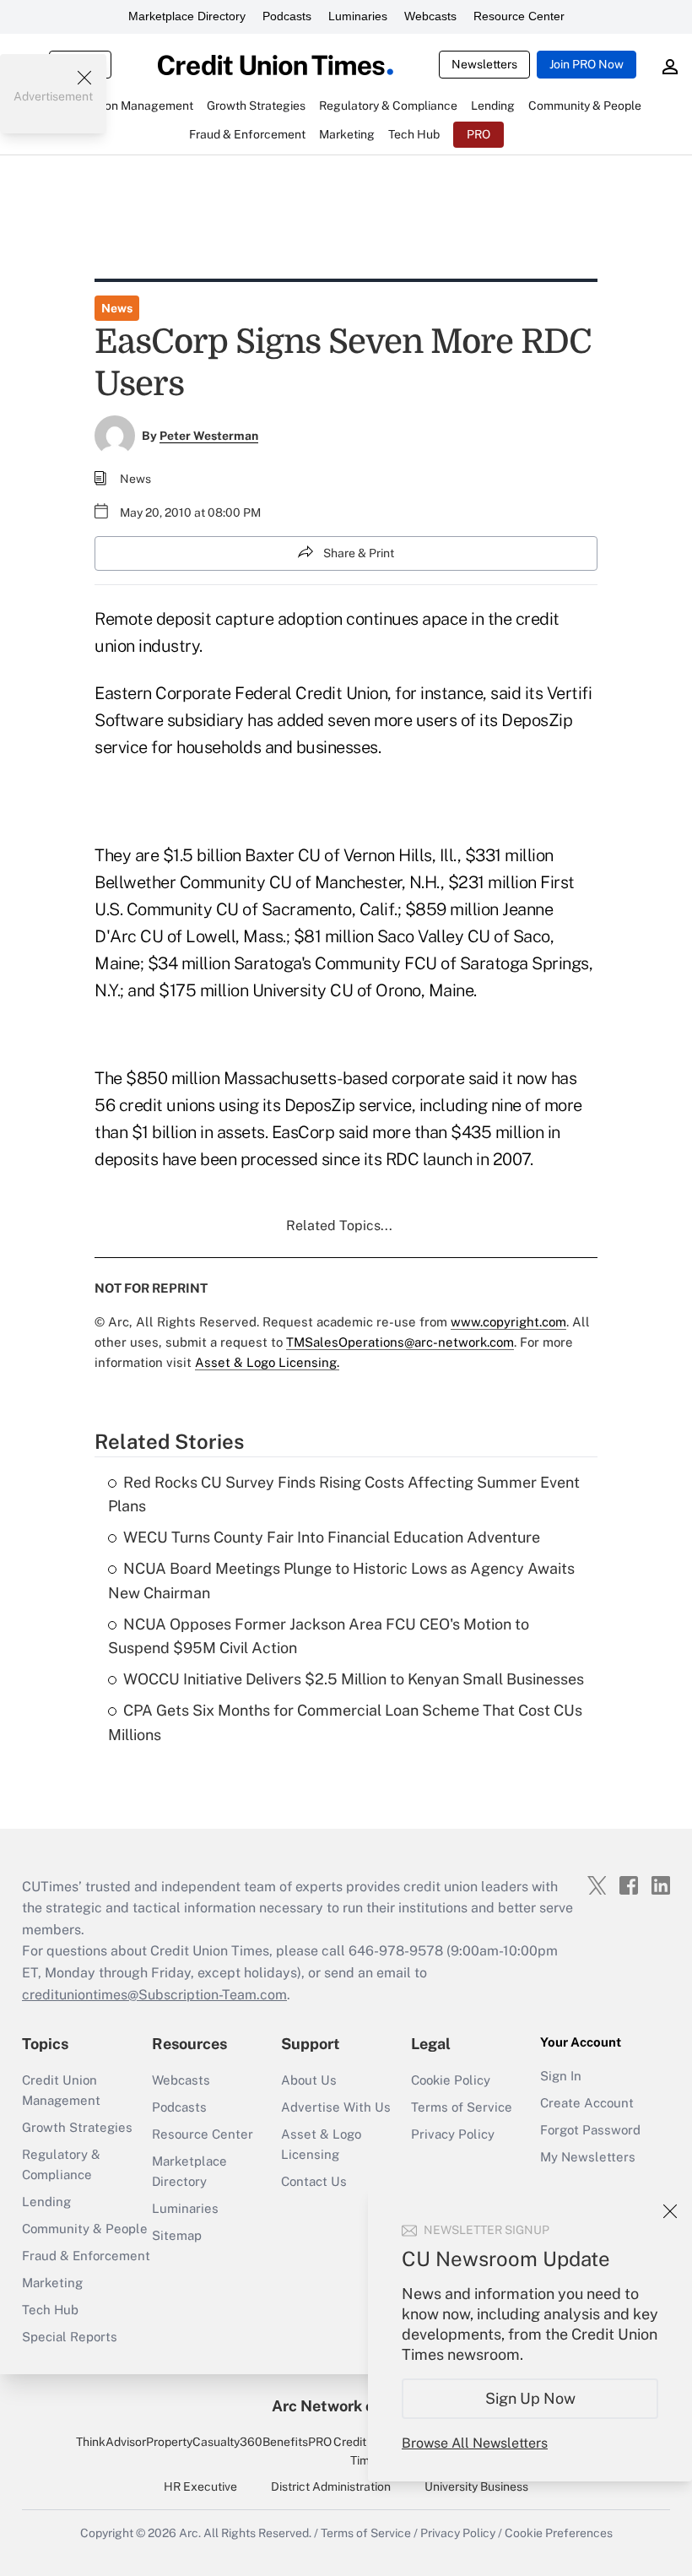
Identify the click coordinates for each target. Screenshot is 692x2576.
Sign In (561, 2076)
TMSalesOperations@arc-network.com (400, 1342)
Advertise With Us (336, 2107)
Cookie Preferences (559, 2533)
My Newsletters (588, 2157)
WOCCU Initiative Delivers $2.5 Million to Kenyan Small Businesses (354, 1679)
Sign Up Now (530, 2398)
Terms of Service (462, 2107)
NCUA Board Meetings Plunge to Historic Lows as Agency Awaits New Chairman (341, 1581)
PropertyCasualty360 (204, 2442)
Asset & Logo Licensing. (267, 1362)
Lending (46, 2202)
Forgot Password (590, 2130)
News (117, 308)
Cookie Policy (451, 2080)
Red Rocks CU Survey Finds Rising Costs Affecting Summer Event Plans (344, 1494)
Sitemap (177, 2235)
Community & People (85, 2229)
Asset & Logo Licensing (321, 2144)
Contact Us (314, 2181)
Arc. (190, 2533)
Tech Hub (50, 2310)
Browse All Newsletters (475, 2443)
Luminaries (358, 16)
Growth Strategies (77, 2127)
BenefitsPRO (297, 2442)
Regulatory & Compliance (61, 2164)
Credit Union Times (367, 2451)
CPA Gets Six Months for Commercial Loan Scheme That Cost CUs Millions (345, 1722)
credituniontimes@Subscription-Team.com (154, 1995)
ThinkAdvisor (111, 2442)
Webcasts (430, 16)
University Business (476, 2487)
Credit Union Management (61, 2090)
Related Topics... (339, 1226)
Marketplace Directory (187, 16)
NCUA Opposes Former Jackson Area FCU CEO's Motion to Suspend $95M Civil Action (319, 1636)
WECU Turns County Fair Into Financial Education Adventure (332, 1537)
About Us (309, 2080)
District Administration (331, 2487)
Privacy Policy (453, 2134)
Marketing (52, 2283)
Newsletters (484, 64)
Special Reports (70, 2337)
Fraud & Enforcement (86, 2256)
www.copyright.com (508, 1322)
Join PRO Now (587, 64)
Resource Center (519, 16)
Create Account (587, 2103)
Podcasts (287, 16)
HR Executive (200, 2487)
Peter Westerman (209, 436)
